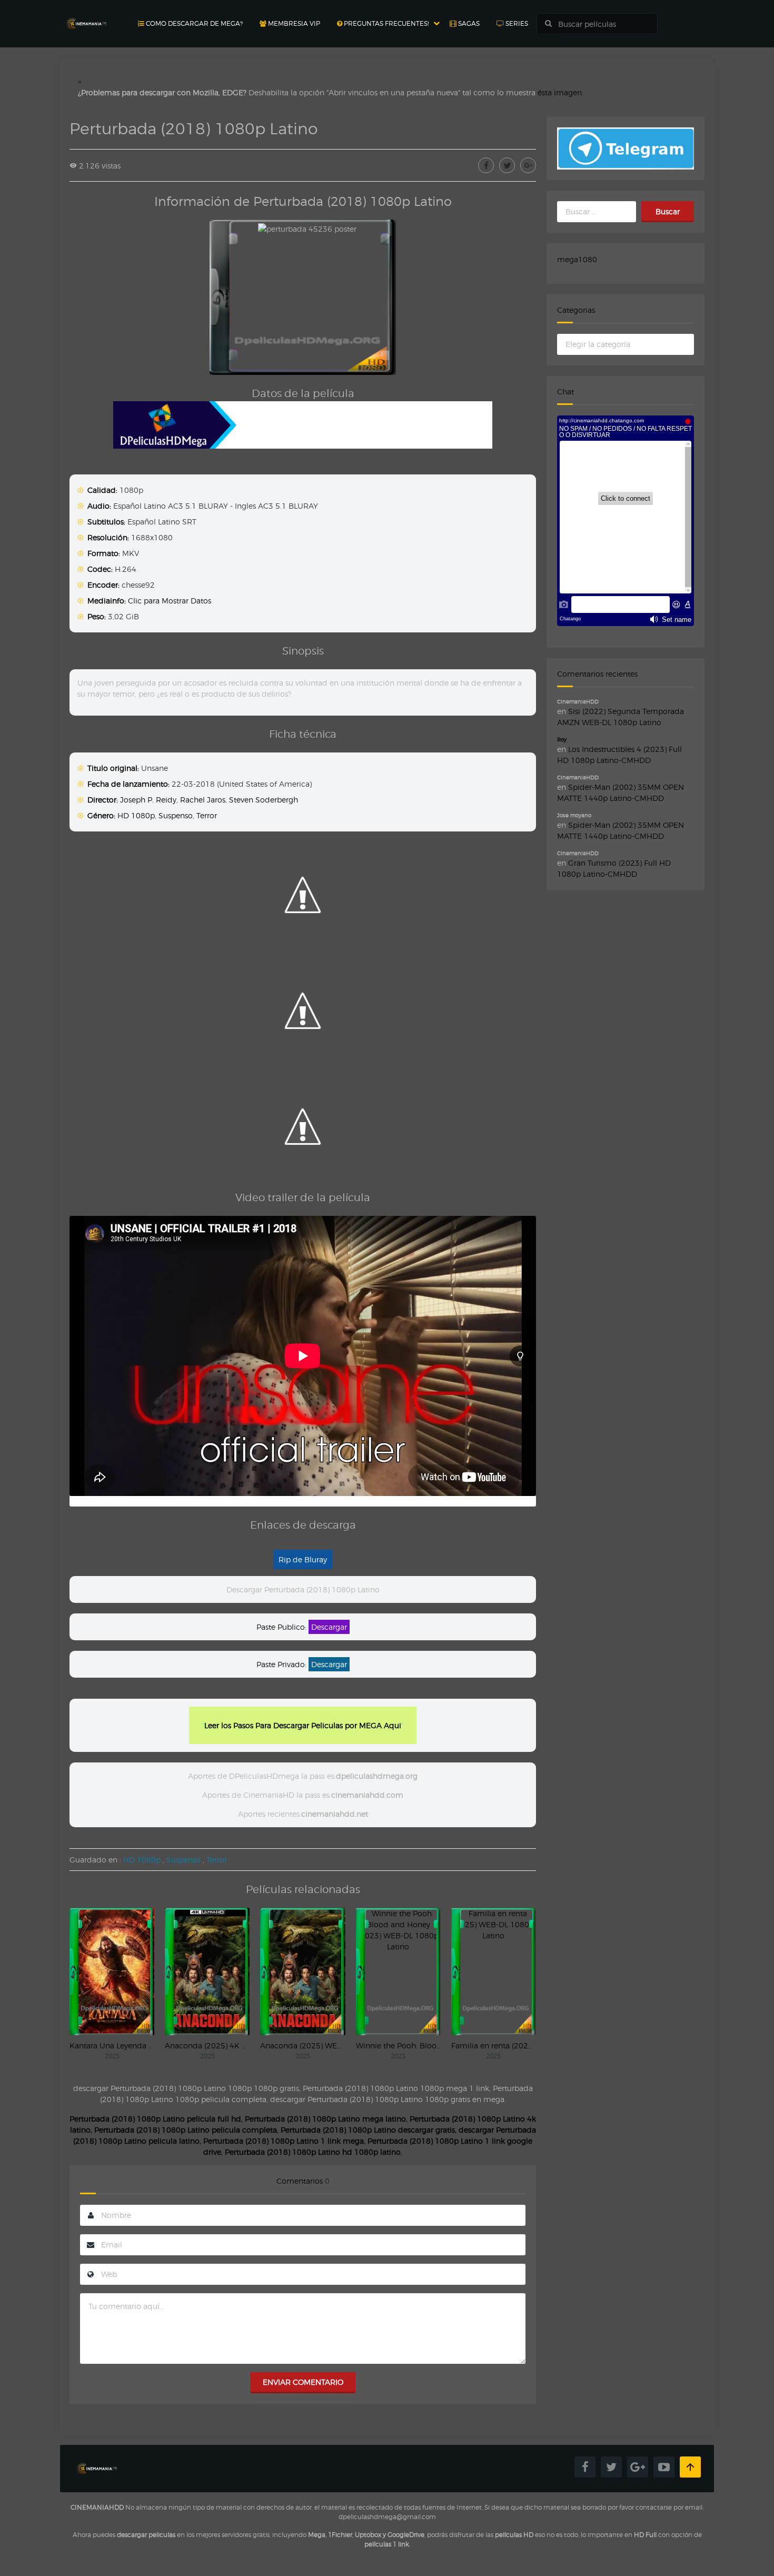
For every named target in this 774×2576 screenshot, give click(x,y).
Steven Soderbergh (264, 800)
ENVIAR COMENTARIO (303, 2382)
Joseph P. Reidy (148, 800)
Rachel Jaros (203, 800)
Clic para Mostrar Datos (170, 601)
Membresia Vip (293, 23)
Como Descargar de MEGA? (193, 23)
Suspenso (176, 815)
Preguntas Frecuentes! (385, 23)
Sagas (468, 23)
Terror (207, 815)
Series (516, 23)
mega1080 (577, 259)
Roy (562, 739)
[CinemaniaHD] (86, 13)
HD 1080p (136, 815)
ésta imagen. (560, 92)
